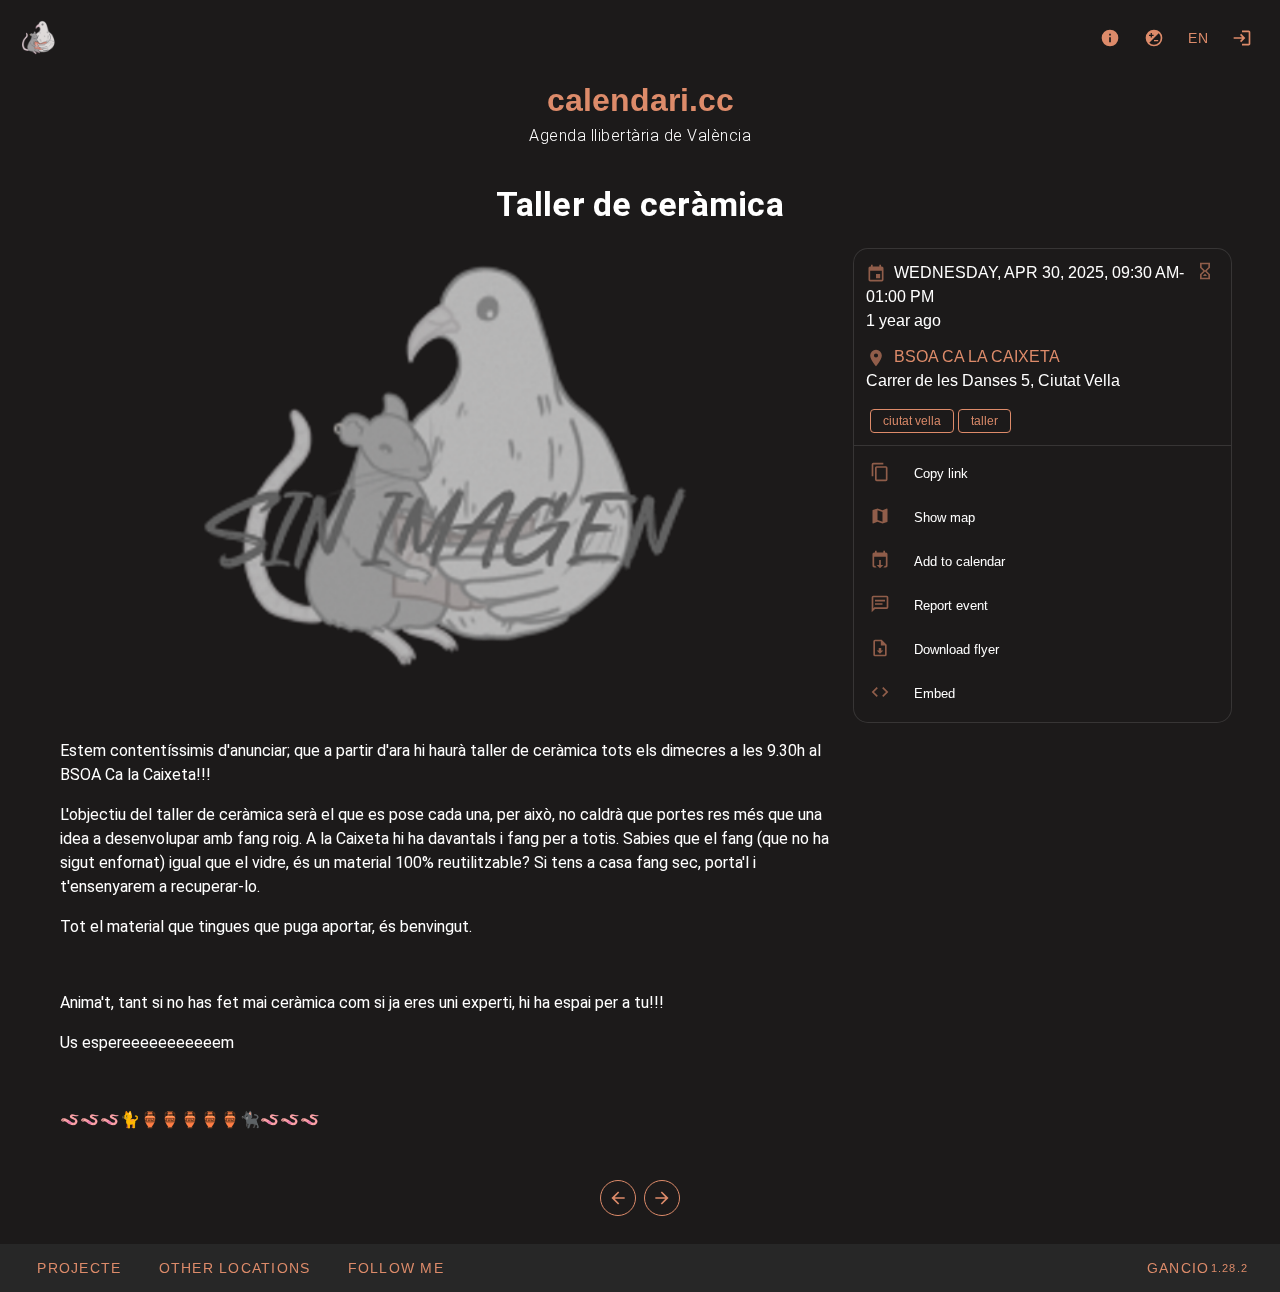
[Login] (1242, 38)
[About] (1110, 38)
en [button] (1199, 38)
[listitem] (1042, 474)
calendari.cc (640, 100)
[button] (233, 1268)
